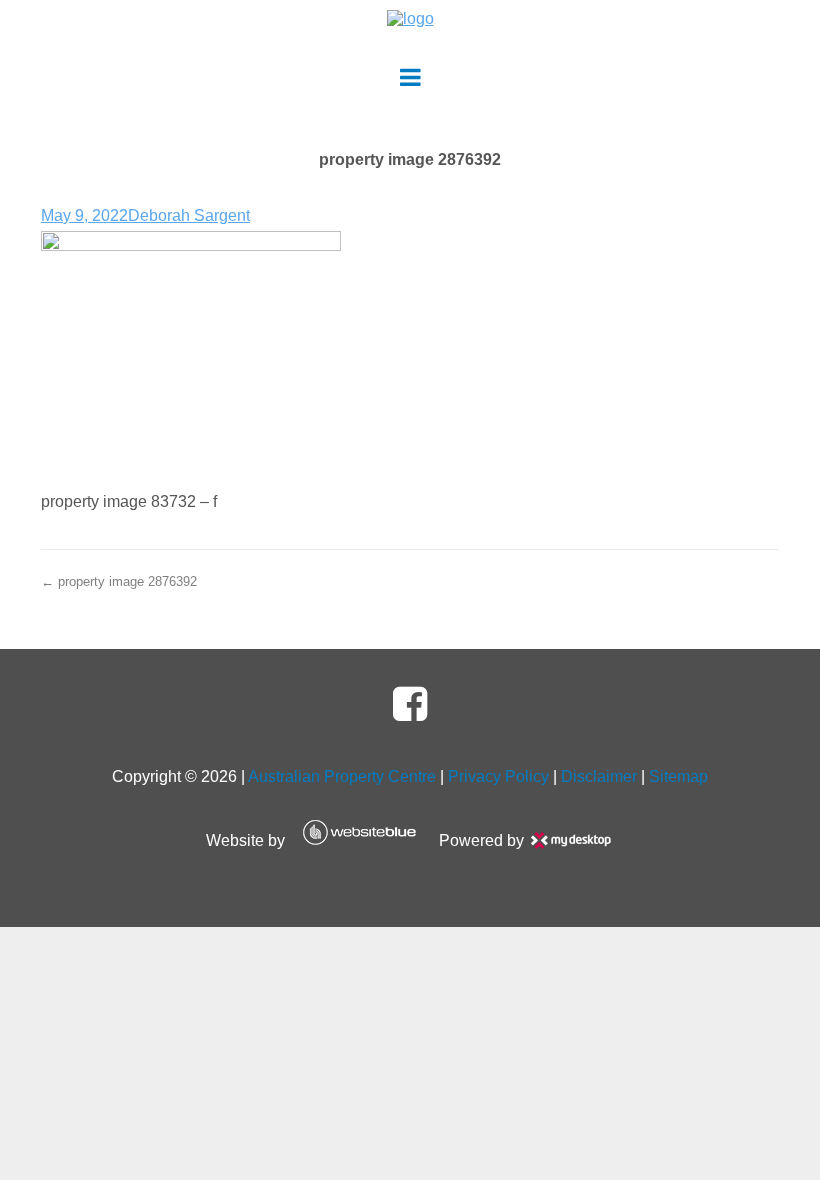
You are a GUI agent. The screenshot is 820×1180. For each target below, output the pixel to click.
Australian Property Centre (342, 776)
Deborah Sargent (189, 215)
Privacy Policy (498, 776)
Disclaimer (599, 776)
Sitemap (678, 776)
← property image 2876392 (119, 581)
